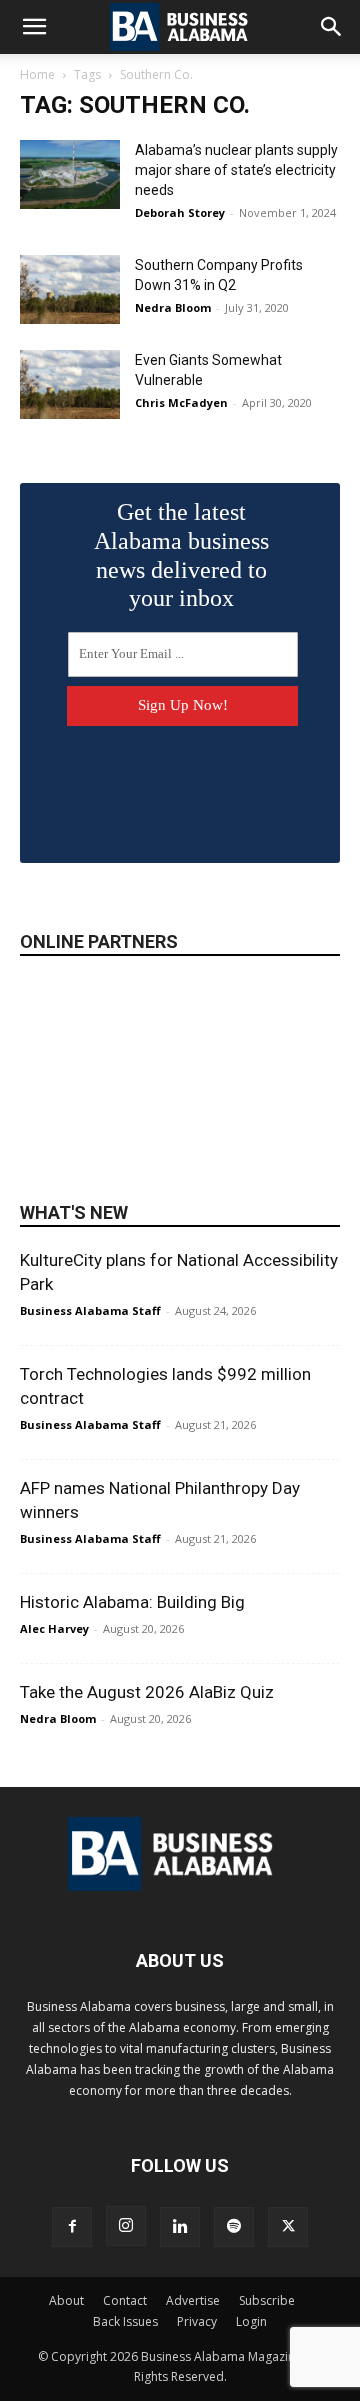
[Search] (332, 27)
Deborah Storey (180, 212)
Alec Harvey (54, 1628)
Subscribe (267, 2300)
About (66, 2300)
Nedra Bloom (173, 307)
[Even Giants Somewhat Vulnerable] (70, 384)
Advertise (193, 2300)
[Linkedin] (180, 2227)
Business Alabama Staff (90, 1310)
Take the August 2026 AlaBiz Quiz (147, 1692)
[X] (288, 2227)
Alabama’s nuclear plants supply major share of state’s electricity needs (236, 170)
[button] (34, 27)
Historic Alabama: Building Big (132, 1602)
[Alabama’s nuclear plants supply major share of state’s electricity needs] (70, 174)
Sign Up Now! (183, 705)
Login (251, 2321)
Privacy (197, 2321)
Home (37, 74)
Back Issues (125, 2321)
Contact (125, 2300)
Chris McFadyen (181, 402)
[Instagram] (126, 2226)
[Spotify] (234, 2227)
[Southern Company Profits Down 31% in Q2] (70, 289)
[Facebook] (72, 2227)
